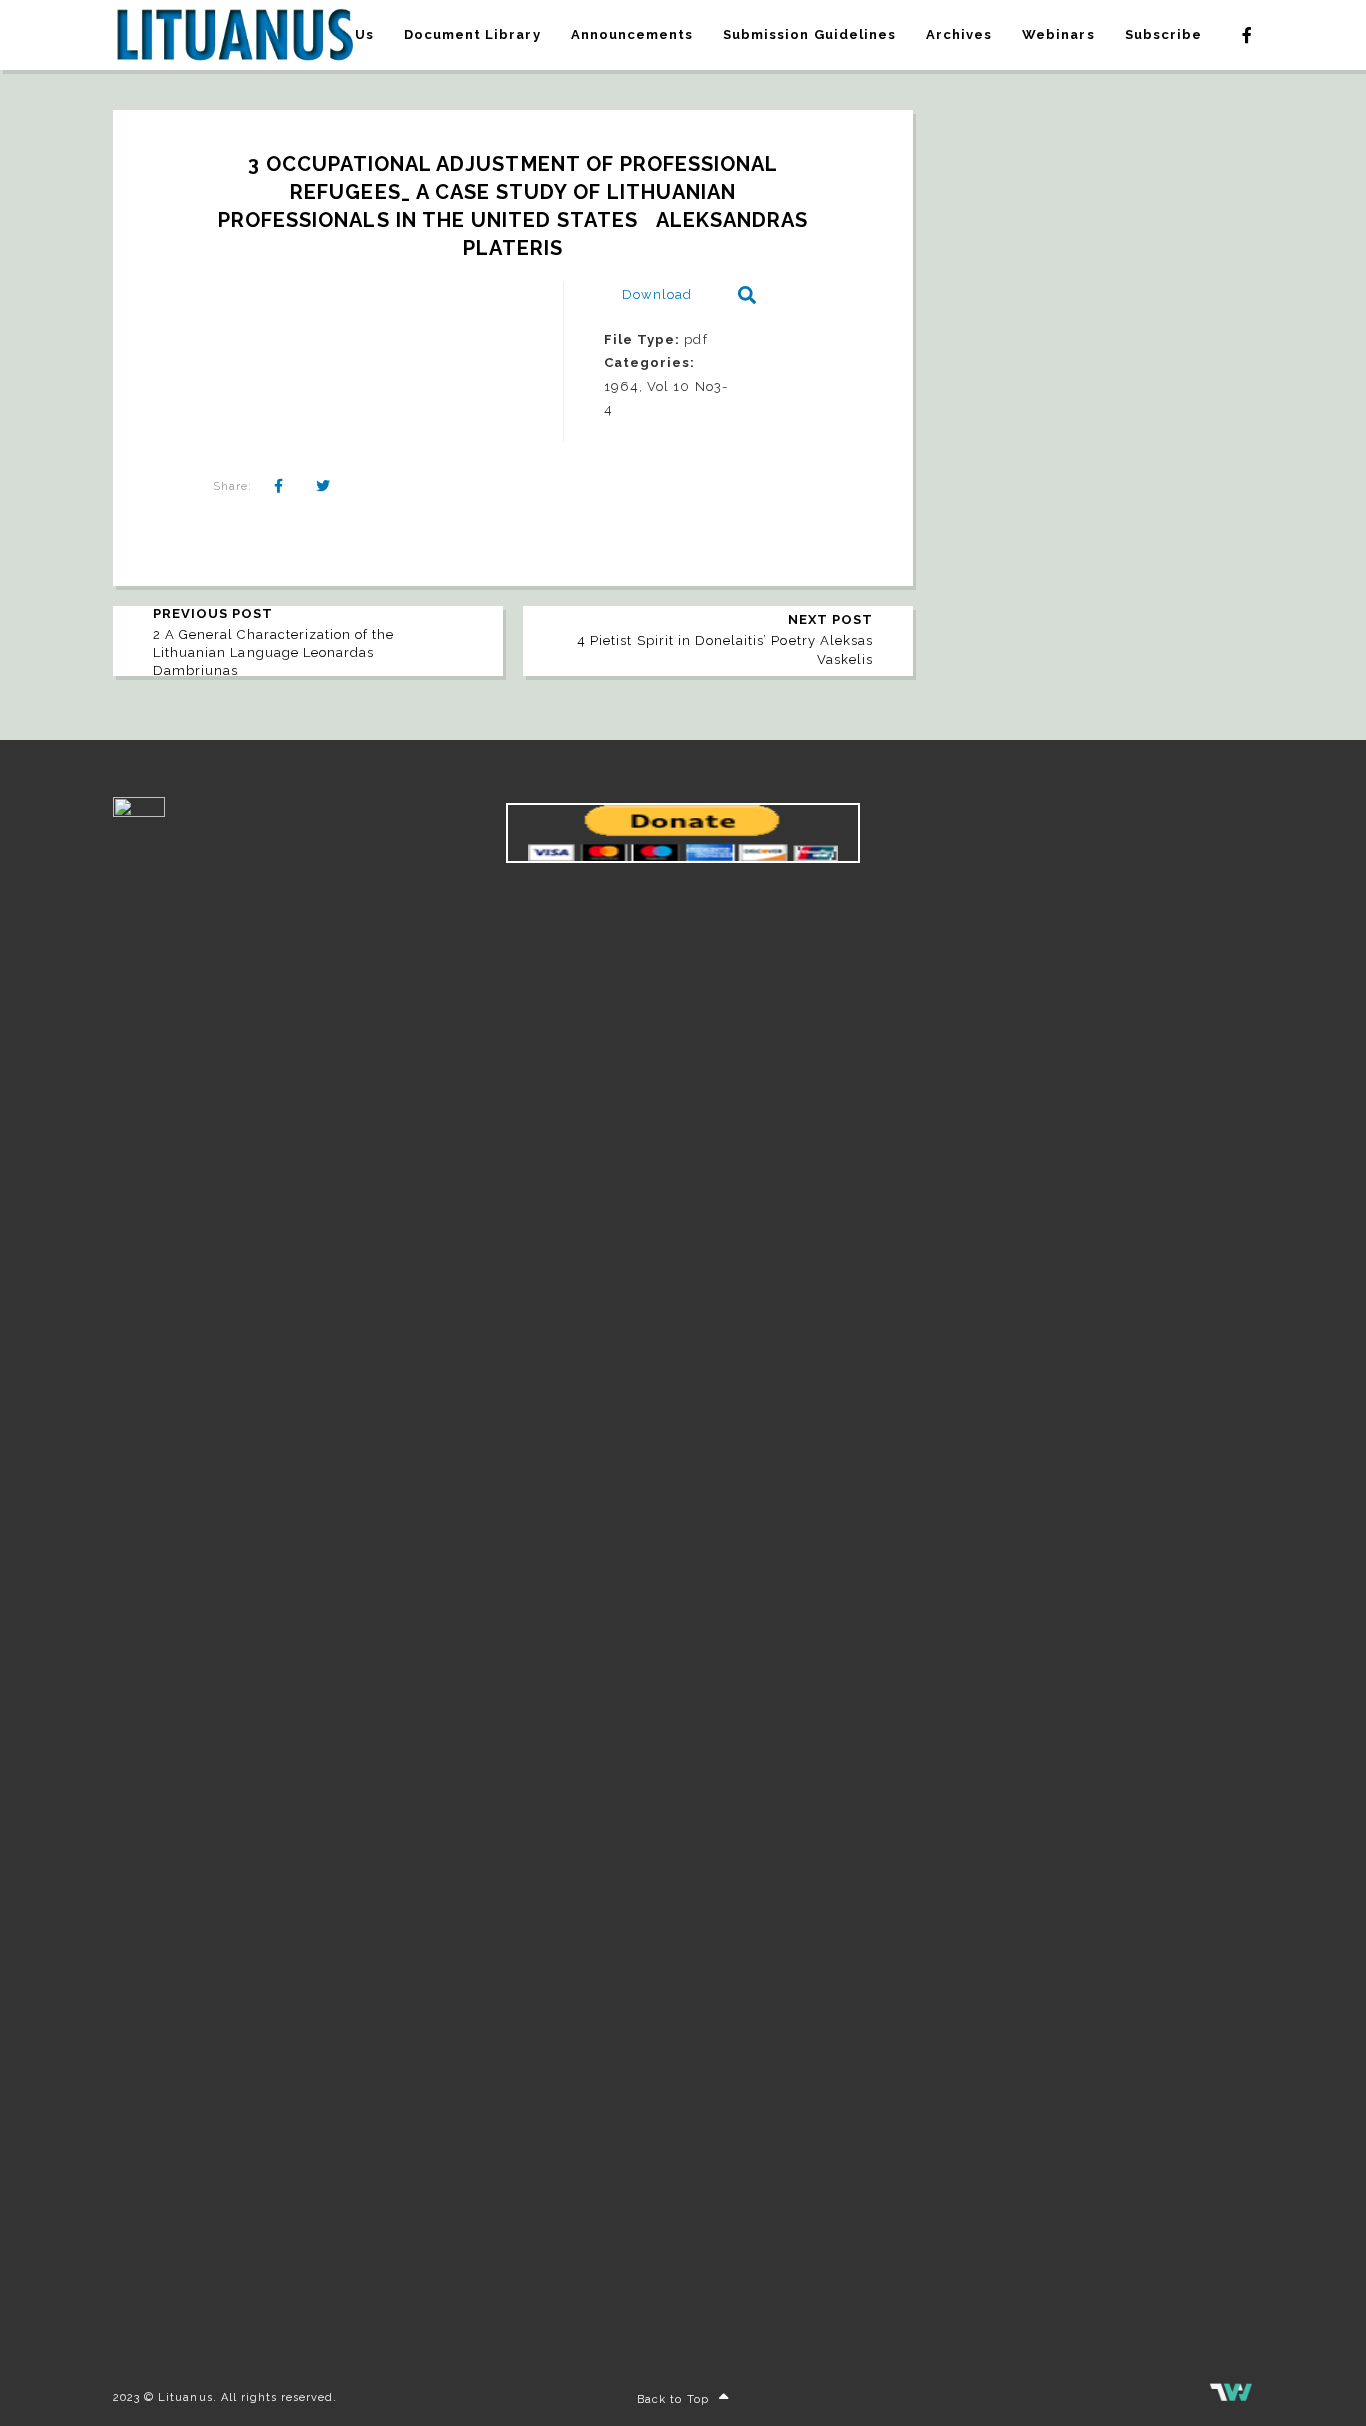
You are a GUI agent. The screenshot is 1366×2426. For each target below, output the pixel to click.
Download (657, 294)
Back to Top (672, 2399)
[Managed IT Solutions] (1231, 2397)
